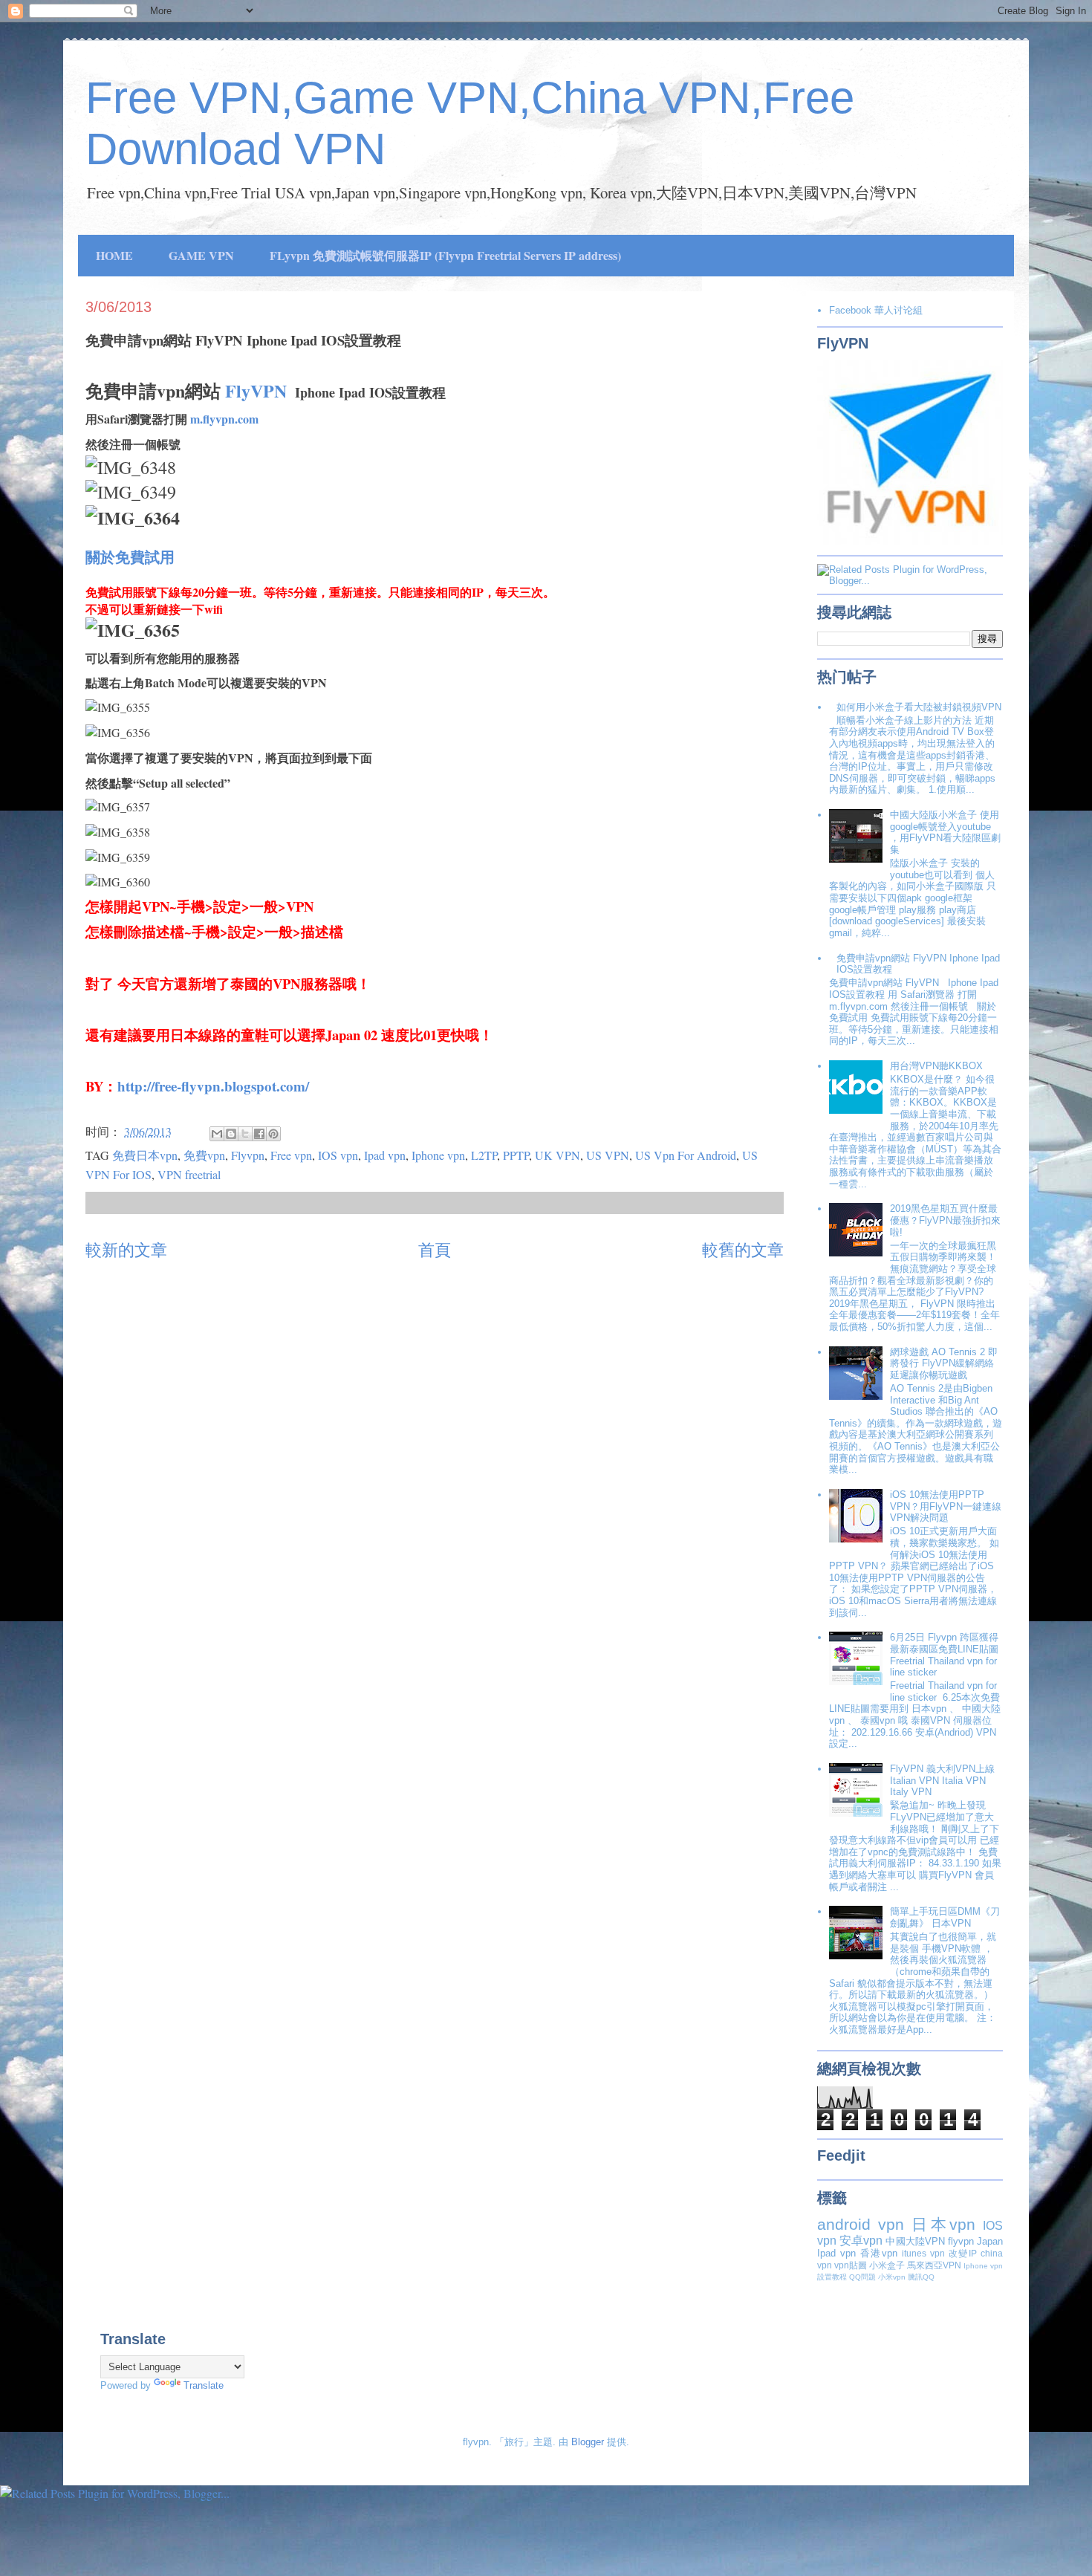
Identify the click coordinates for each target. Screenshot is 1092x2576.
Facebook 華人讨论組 (876, 310)
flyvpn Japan (975, 2241)
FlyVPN (256, 390)
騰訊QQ (921, 2277)
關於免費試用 (130, 557)
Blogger (588, 2442)
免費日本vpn (145, 1155)
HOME (114, 255)
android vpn (861, 2224)
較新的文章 (126, 1249)
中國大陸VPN (915, 2241)
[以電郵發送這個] (217, 1134)
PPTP (516, 1155)
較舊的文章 (743, 1249)
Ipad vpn (385, 1155)
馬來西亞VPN (934, 2265)
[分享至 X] (245, 1134)
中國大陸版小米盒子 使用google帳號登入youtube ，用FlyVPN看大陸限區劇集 (945, 832)
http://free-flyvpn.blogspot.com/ (213, 1086)
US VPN (608, 1155)
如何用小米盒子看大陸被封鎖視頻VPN (919, 707)
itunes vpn (923, 2253)
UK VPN (558, 1155)
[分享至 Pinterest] (273, 1134)
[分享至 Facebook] (259, 1134)
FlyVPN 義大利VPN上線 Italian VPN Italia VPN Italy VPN (942, 1780)
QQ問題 (862, 2277)
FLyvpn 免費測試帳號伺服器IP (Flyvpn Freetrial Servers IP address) (445, 255)
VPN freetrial (189, 1174)
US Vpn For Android (686, 1155)
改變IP (963, 2253)
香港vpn (879, 2253)
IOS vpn (338, 1155)
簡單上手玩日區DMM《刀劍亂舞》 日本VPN (945, 1917)
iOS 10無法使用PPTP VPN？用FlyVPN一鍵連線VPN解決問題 (946, 1506)
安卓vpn (861, 2241)
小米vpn (892, 2277)
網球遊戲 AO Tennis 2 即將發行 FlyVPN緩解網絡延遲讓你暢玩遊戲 (944, 1363)
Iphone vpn (438, 1155)
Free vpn (291, 1155)
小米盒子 (887, 2265)
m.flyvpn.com (224, 419)
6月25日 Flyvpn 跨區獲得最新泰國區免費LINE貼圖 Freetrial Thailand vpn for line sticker (944, 1655)
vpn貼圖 (851, 2265)
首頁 (435, 1249)
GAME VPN (201, 255)
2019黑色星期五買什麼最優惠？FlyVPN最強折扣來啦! (945, 1220)
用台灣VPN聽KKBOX (936, 1066)
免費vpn (204, 1155)
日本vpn (943, 2224)
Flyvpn (248, 1155)
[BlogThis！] (231, 1134)
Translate (204, 2385)
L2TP (484, 1155)
